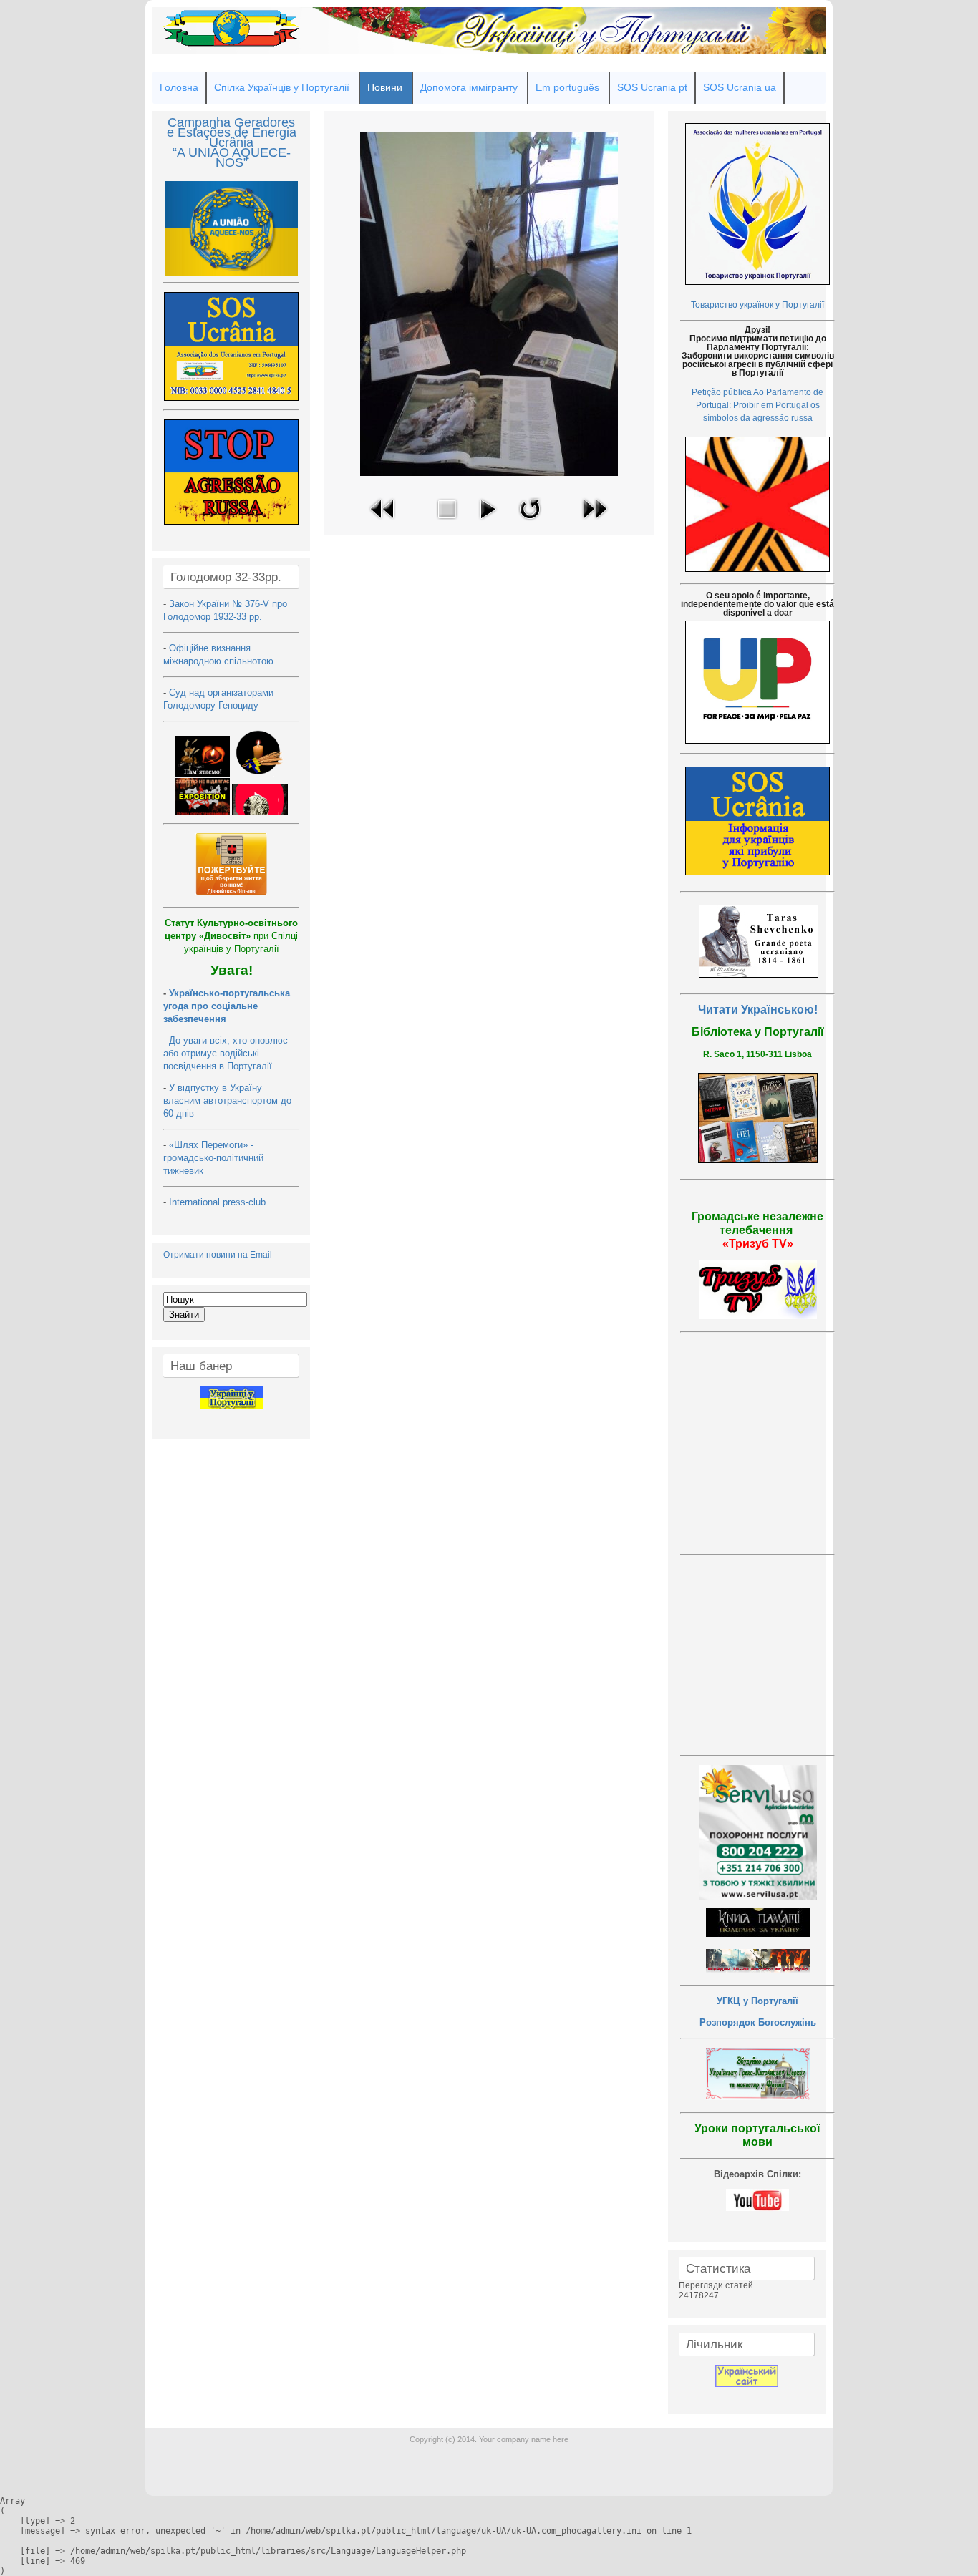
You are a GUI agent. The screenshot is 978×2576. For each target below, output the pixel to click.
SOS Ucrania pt (652, 87)
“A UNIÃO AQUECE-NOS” (232, 157)
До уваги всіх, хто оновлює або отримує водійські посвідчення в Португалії (226, 1053)
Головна (179, 87)
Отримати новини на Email (218, 1255)
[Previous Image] (383, 523)
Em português (567, 87)
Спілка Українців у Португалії (282, 87)
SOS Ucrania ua (740, 87)
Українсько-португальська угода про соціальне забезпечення (227, 1006)
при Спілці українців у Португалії (231, 936)
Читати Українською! (758, 1010)
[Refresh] (530, 523)
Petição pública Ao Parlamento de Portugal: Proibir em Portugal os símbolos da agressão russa (757, 405)
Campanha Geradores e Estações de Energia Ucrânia (232, 132)
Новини (385, 87)
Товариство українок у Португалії (757, 305)
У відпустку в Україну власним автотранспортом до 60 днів (227, 1100)
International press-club (219, 1202)
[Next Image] (595, 523)
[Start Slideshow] (488, 523)
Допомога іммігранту (469, 87)
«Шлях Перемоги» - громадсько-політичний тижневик (213, 1158)
